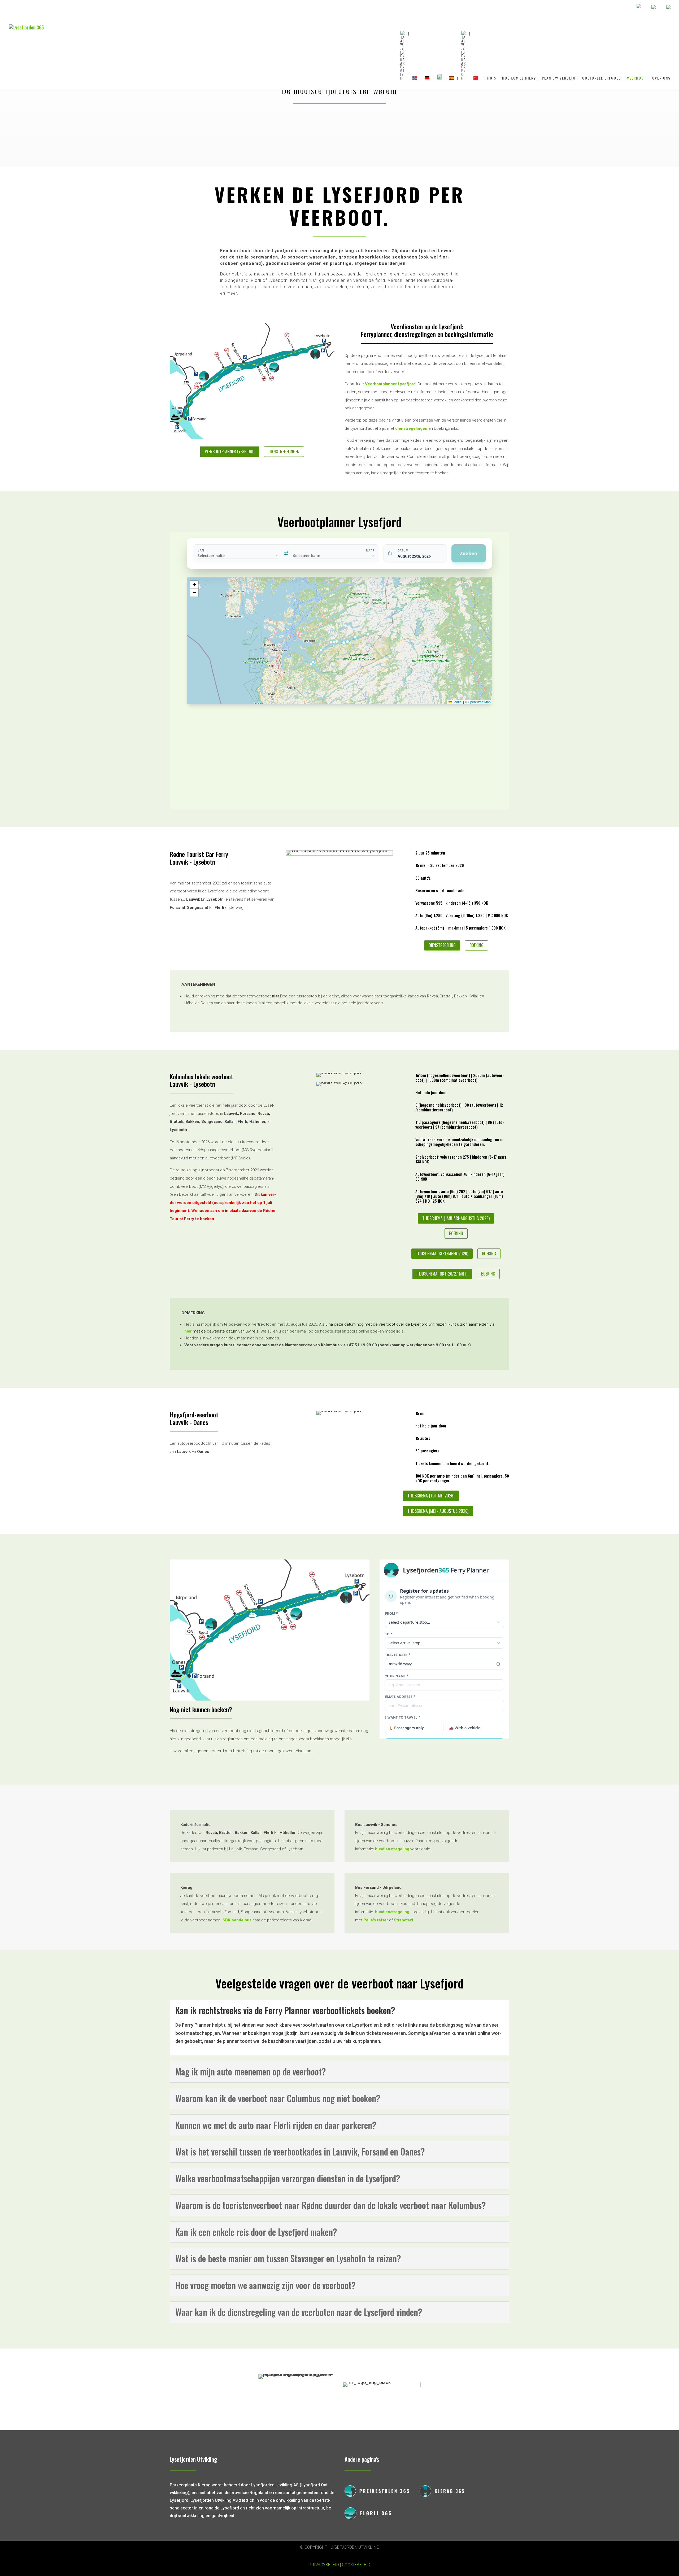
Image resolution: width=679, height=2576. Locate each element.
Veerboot (637, 78)
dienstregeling (442, 945)
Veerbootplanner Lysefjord (230, 452)
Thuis (491, 78)
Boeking (476, 945)
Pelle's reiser (376, 1920)
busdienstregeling (392, 1849)
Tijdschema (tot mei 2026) (431, 1496)
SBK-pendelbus (237, 1920)
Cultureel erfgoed (602, 78)
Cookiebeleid (356, 2565)
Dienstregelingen (284, 452)
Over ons (661, 78)
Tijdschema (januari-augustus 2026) (456, 1218)
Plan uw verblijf (559, 78)
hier (188, 1331)
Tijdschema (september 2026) (442, 1254)
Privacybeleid (324, 2565)
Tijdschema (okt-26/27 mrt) (442, 1274)
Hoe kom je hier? (519, 78)
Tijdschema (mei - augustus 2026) (438, 1511)
